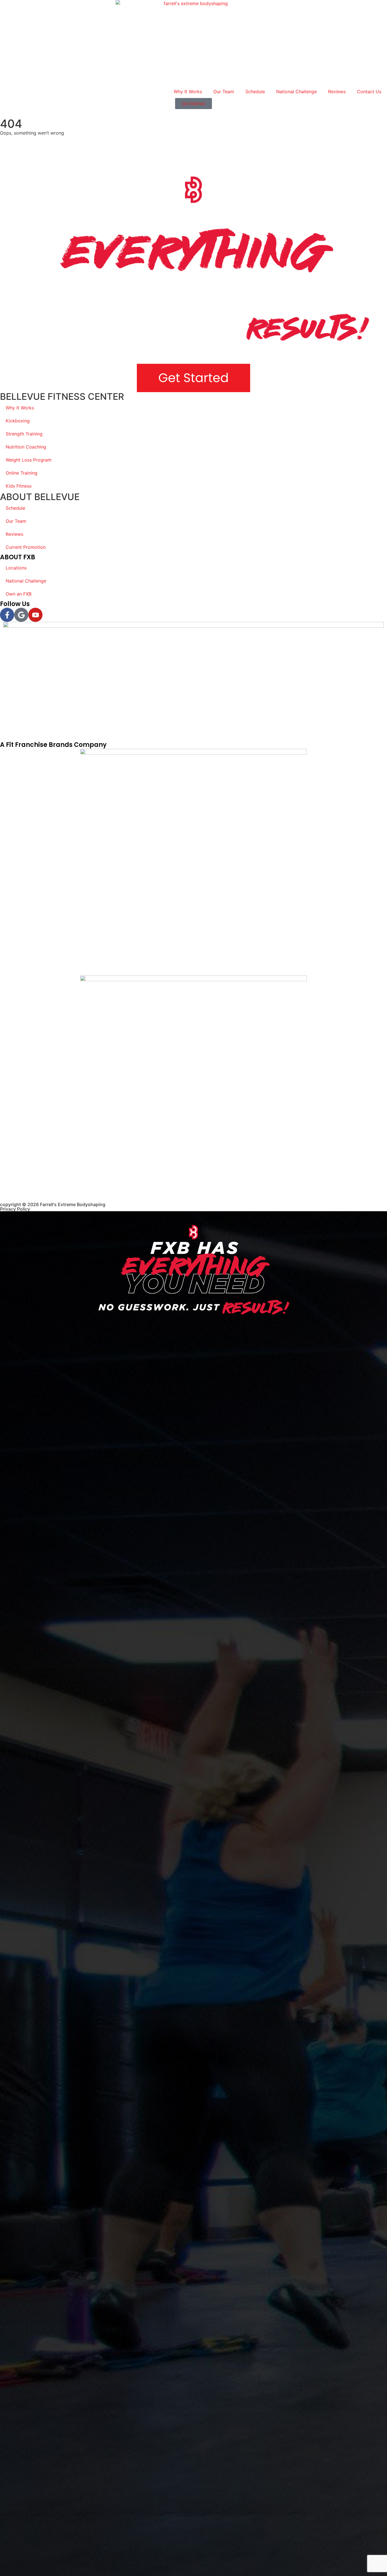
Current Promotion (26, 547)
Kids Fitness (19, 486)
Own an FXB (19, 594)
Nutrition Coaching (26, 447)
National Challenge (296, 92)
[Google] (21, 615)
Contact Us (369, 92)
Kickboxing (18, 421)
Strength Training (24, 434)
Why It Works (188, 92)
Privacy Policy (15, 1209)
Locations (16, 568)
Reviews (337, 92)
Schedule (255, 92)
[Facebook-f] (7, 615)
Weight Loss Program (29, 460)
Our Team (224, 92)
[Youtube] (35, 615)
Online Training (22, 473)
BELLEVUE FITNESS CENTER (62, 397)
